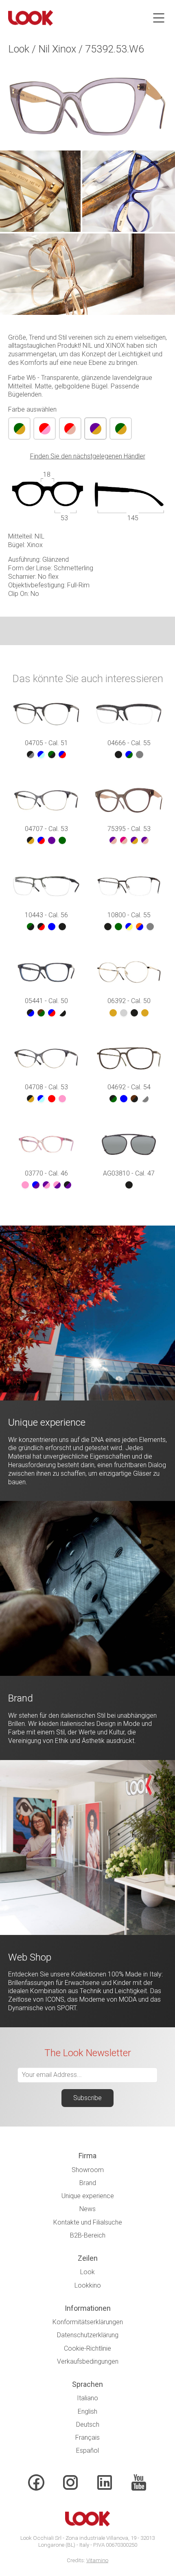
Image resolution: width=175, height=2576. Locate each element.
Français (87, 2437)
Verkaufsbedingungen (88, 2361)
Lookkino (88, 2285)
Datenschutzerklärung (88, 2335)
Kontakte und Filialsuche (88, 2222)
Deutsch (88, 2424)
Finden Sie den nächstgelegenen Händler (88, 456)
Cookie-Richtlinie (87, 2348)
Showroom (88, 2170)
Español (87, 2451)
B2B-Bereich (88, 2235)
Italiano (87, 2398)
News (87, 2209)
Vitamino (97, 2560)
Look (87, 2272)
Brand (88, 2183)
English (87, 2411)
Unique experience (88, 2196)
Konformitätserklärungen (88, 2322)
